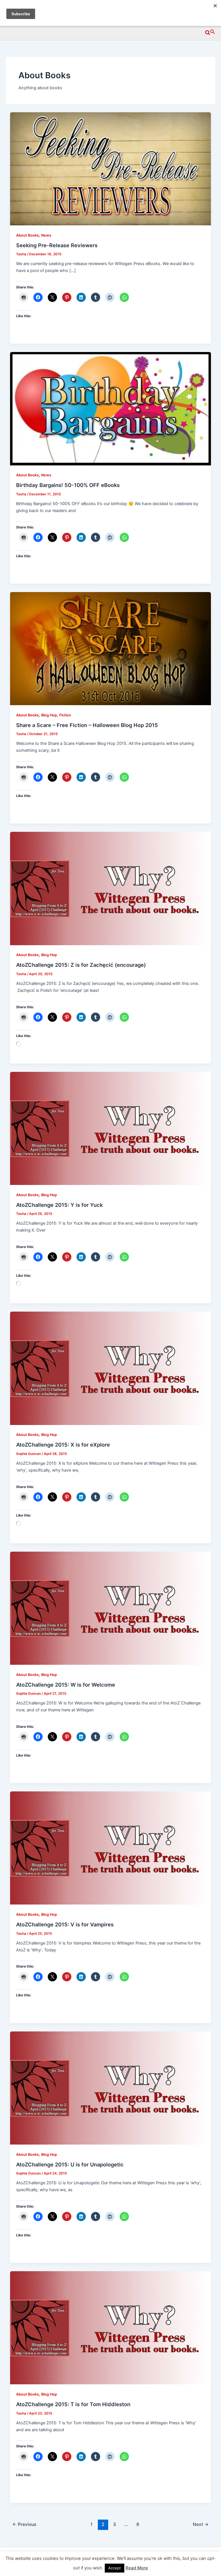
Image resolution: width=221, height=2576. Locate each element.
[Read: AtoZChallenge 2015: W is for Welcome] (111, 1608)
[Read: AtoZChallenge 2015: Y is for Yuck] (111, 1128)
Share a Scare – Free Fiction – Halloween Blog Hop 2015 (87, 725)
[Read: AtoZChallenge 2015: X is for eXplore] (111, 1368)
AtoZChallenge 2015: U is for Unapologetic (70, 2164)
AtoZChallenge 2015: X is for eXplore (63, 1445)
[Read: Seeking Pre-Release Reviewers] (111, 169)
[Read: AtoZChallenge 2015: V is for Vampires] (111, 1848)
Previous (24, 2524)
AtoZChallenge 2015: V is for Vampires (65, 1924)
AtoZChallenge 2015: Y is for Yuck (59, 1205)
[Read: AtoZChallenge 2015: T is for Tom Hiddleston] (111, 2328)
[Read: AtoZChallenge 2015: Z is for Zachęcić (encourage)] (111, 888)
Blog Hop (49, 715)
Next (201, 2524)
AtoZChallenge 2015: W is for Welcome (66, 1685)
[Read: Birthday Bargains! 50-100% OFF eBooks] (111, 408)
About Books (27, 235)
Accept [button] (115, 2568)
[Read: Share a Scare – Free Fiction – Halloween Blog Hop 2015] (111, 648)
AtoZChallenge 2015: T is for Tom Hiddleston (73, 2404)
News (46, 235)
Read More (137, 2568)
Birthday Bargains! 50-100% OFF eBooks (68, 485)
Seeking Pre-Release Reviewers (57, 245)
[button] (210, 32)
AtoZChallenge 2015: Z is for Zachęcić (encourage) (81, 965)
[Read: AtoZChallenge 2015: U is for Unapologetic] (111, 2088)
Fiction (65, 715)
